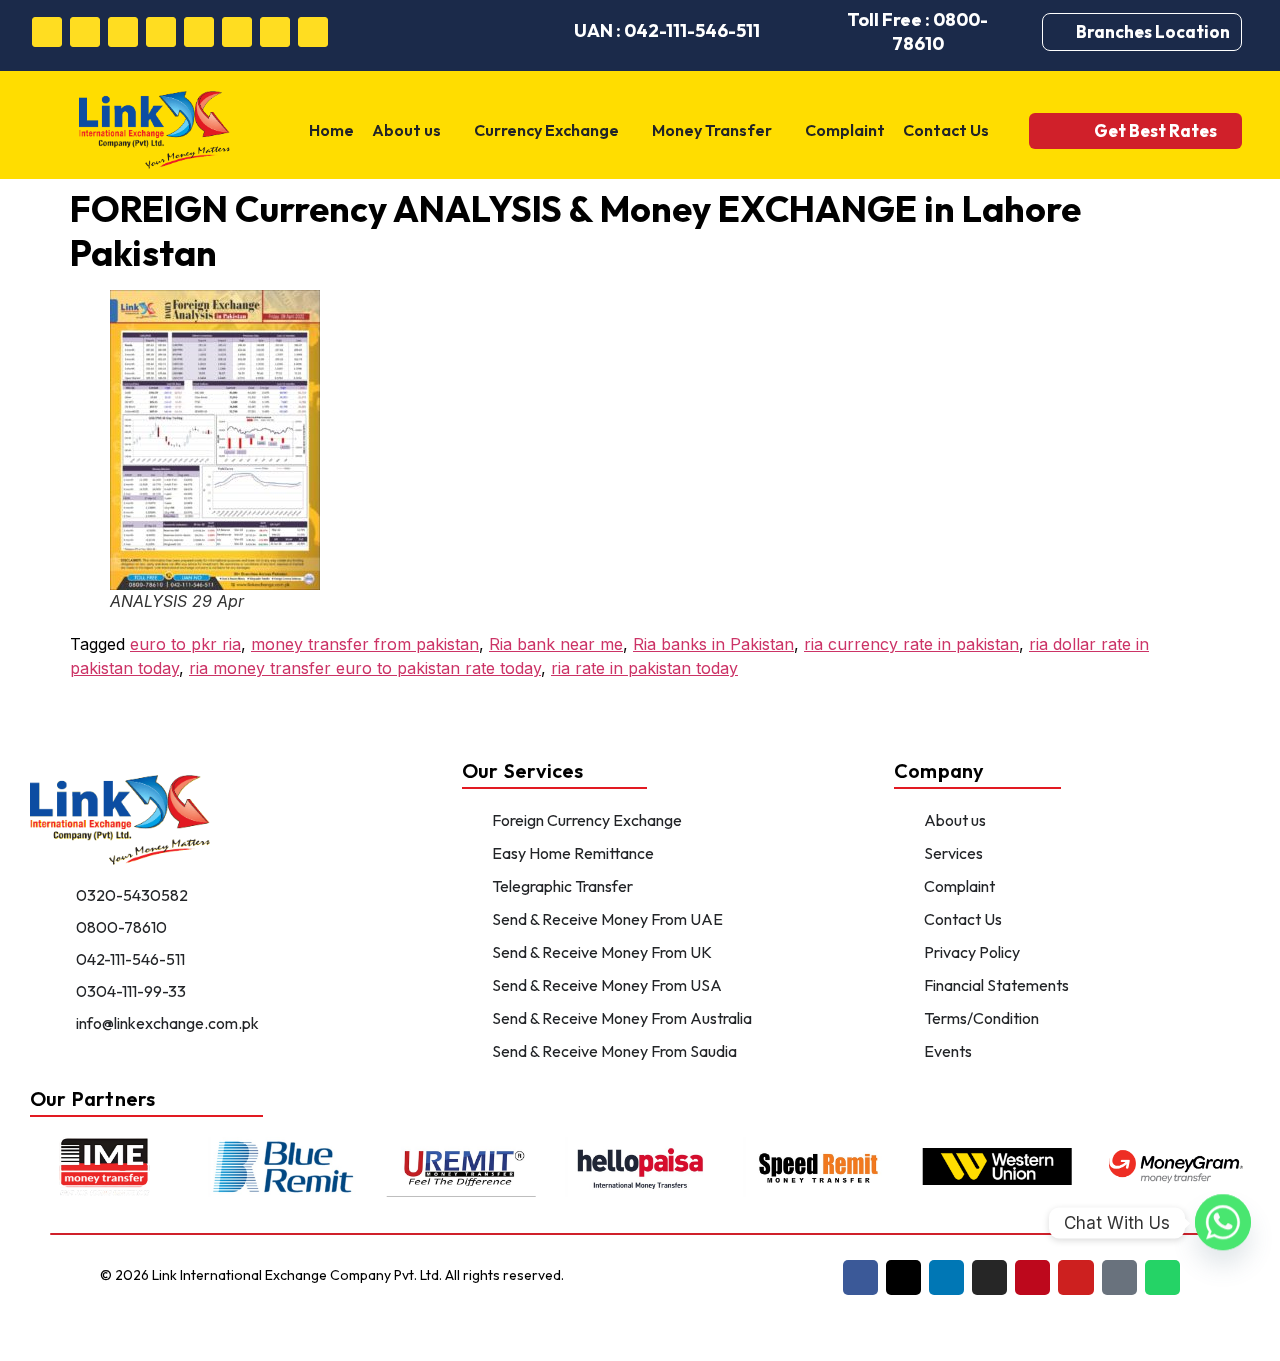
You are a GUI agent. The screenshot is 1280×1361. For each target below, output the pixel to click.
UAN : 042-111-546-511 (667, 30)
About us (406, 130)
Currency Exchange (546, 130)
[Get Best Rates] (1066, 130)
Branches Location (1153, 31)
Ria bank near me (556, 644)
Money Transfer (712, 130)
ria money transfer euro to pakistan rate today (365, 668)
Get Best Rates (1155, 130)
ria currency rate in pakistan (911, 644)
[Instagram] (161, 32)
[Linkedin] (123, 32)
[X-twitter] (903, 1277)
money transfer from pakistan (365, 644)
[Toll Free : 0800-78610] (808, 32)
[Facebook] (47, 32)
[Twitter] (85, 32)
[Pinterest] (199, 32)
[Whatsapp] (313, 32)
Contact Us (946, 130)
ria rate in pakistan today (644, 668)
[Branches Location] (1064, 32)
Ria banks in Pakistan (713, 644)
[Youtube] (237, 32)
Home (331, 130)
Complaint (845, 130)
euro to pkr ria (185, 644)
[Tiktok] (275, 32)
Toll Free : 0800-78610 (917, 31)
